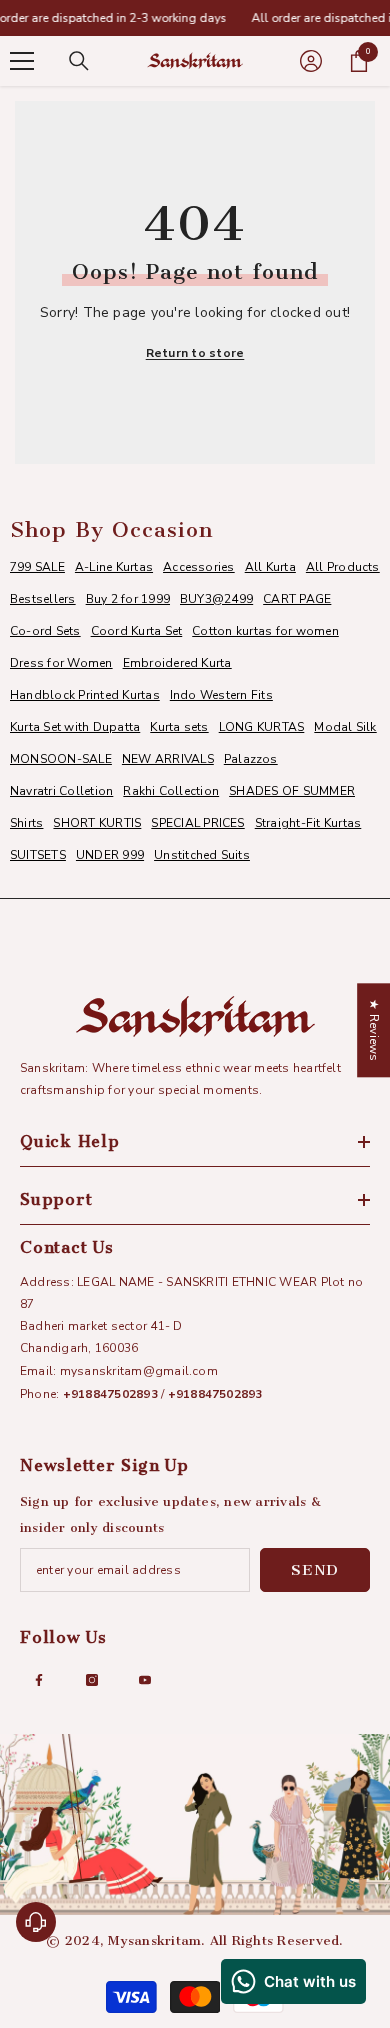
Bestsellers (43, 599)
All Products (343, 567)
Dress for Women (61, 663)
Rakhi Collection (171, 791)
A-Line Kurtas (114, 567)
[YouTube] (145, 1680)
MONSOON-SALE (61, 759)
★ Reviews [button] (374, 1030)
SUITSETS (38, 855)
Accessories (199, 567)
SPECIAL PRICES (197, 823)
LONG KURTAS (262, 727)
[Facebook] (39, 1680)
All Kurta (270, 567)
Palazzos (251, 759)
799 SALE (37, 567)
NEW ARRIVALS (168, 759)
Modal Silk (345, 727)
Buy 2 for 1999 (128, 599)
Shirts (26, 823)
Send (315, 1570)
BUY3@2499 (216, 599)
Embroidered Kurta (177, 663)
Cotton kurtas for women (265, 631)
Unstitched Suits (202, 855)
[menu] (22, 61)
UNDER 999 (110, 855)
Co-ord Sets (45, 631)
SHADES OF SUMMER (292, 791)
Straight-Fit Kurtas (308, 823)
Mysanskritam (154, 1940)
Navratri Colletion (61, 791)
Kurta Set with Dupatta (75, 727)
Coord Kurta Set (137, 631)
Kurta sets (179, 727)
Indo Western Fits (221, 695)
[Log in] (311, 61)
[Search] (79, 61)
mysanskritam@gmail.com (139, 1371)
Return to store (195, 353)
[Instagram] (92, 1680)
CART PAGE (297, 599)
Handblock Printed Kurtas (85, 695)
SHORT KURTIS (97, 823)
